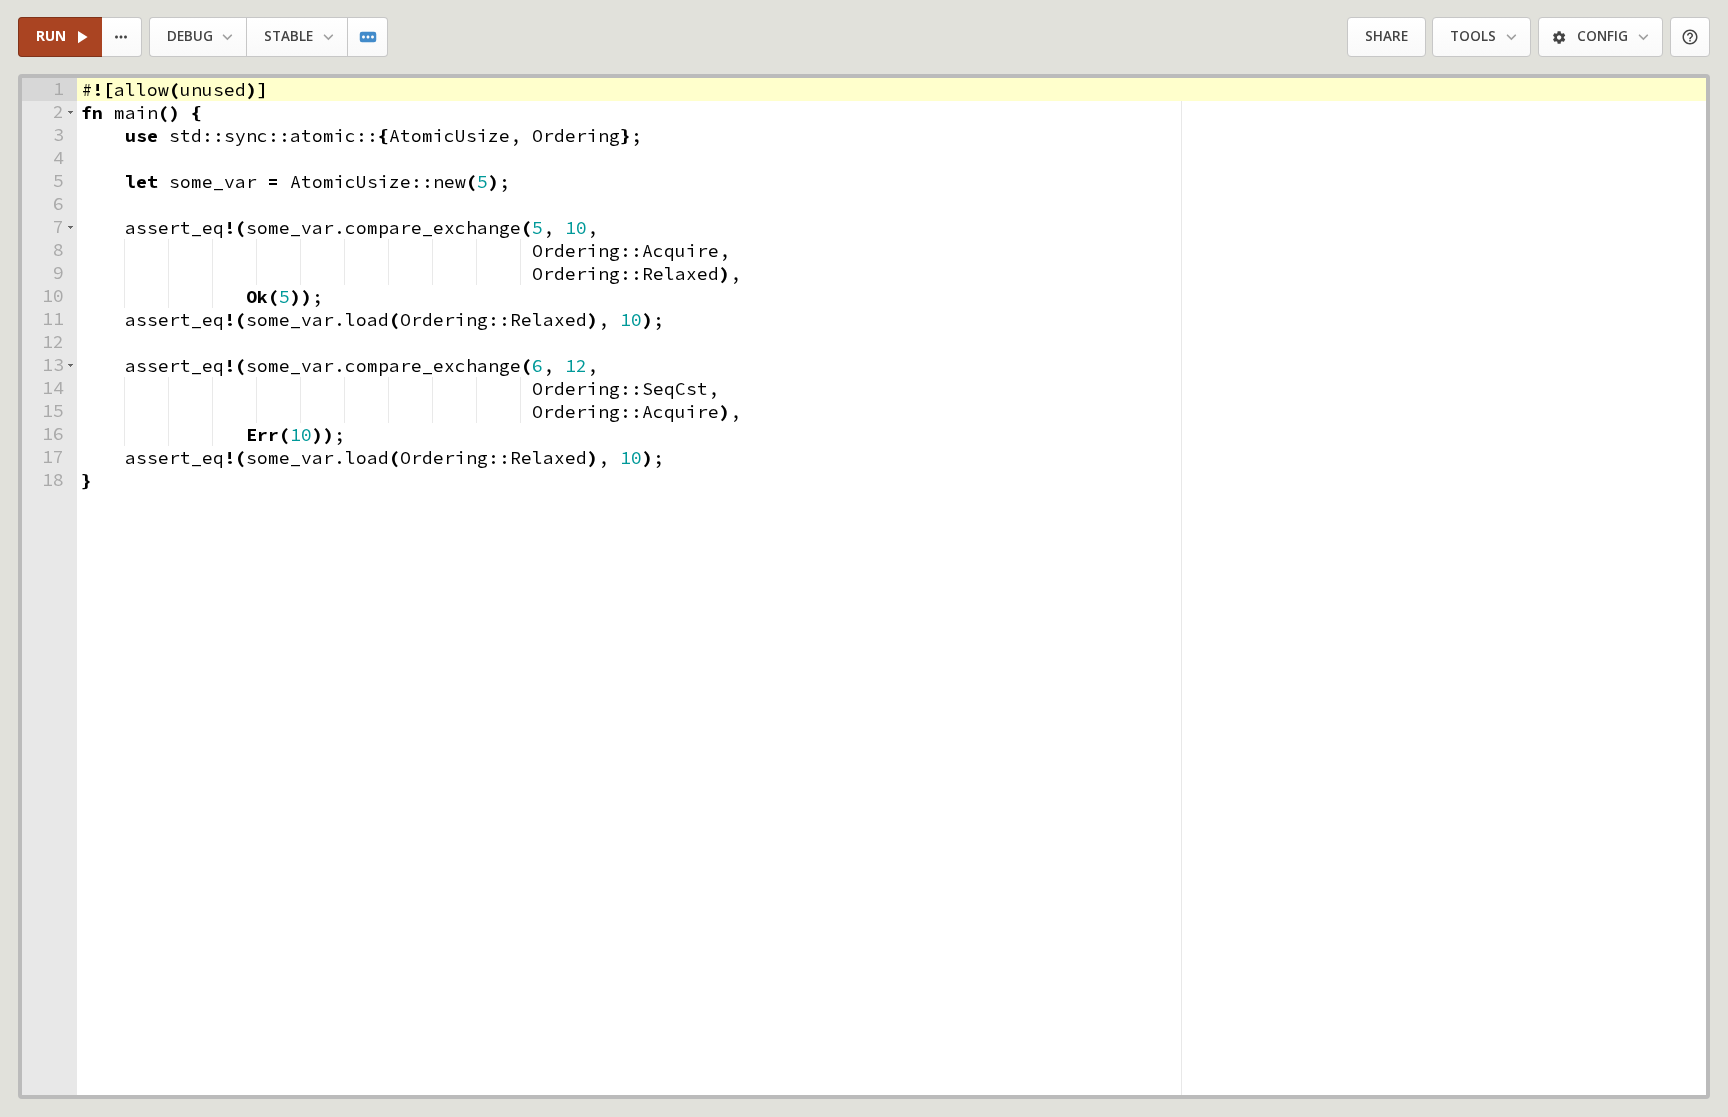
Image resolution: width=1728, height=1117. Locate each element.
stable (288, 36)
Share (1386, 36)
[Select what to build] (122, 37)
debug (190, 36)
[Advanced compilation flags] (368, 37)
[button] (70, 112)
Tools (1473, 36)
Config (1602, 36)
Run (51, 36)
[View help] (1690, 37)
